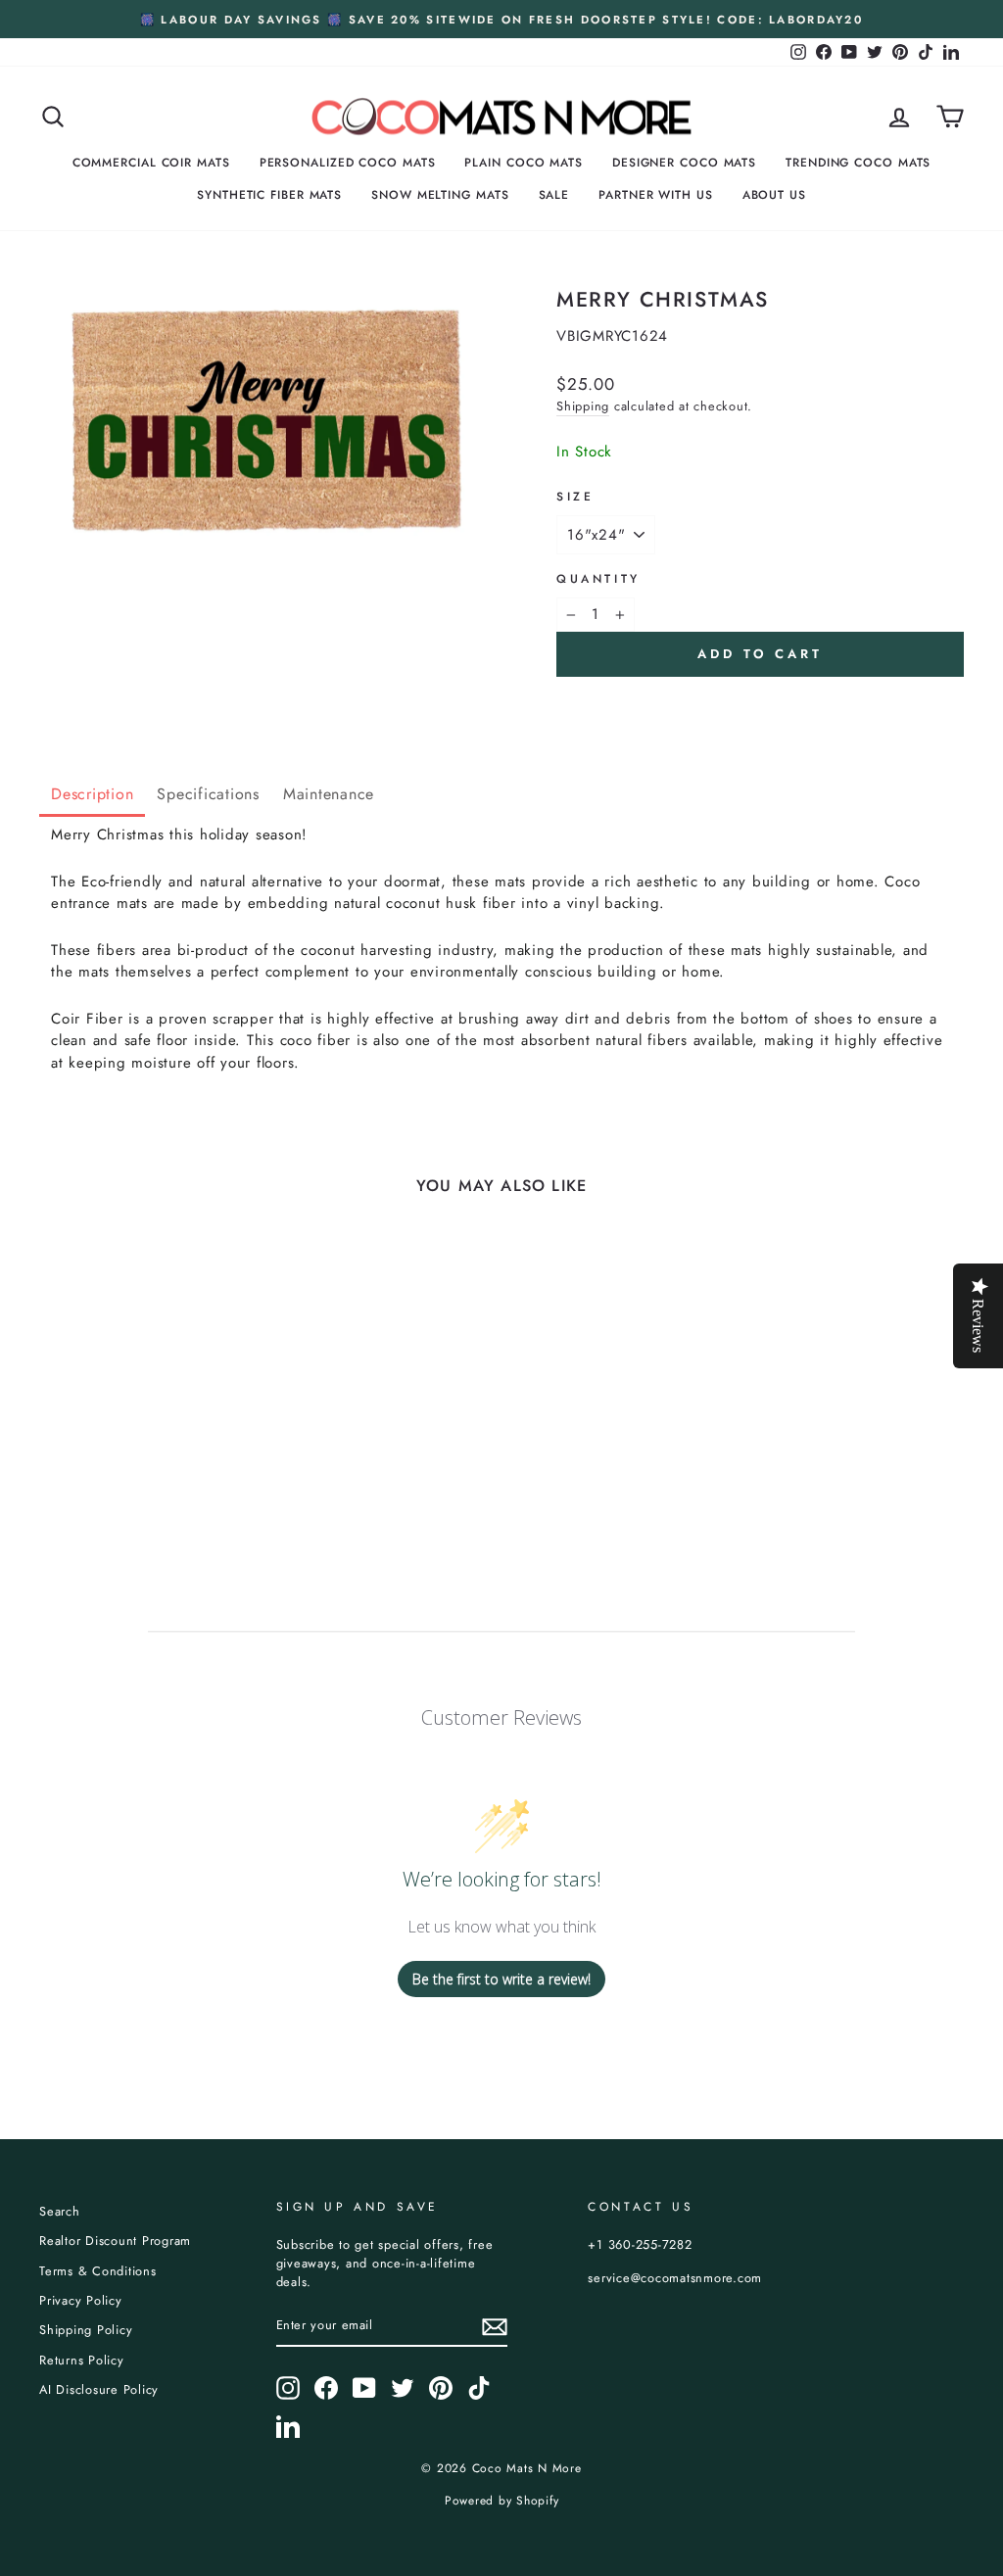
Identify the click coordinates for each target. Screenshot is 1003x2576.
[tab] (92, 796)
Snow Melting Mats (440, 195)
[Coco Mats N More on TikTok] (479, 2388)
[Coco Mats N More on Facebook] (326, 2388)
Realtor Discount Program (115, 2241)
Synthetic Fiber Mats (269, 195)
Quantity (598, 579)
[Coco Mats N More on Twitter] (403, 2388)
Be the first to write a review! (501, 1979)
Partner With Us (656, 195)
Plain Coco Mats (524, 163)
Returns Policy (82, 2360)
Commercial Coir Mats (151, 163)
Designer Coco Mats (684, 163)
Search (60, 2211)
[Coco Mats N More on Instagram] (288, 2388)
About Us (774, 195)
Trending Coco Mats (858, 163)
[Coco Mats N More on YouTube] (364, 2388)
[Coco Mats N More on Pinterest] (441, 2388)
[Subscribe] (495, 2327)
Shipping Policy (86, 2330)
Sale (554, 195)
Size (575, 497)
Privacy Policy (81, 2300)
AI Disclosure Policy (99, 2389)
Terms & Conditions (98, 2271)
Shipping (583, 406)
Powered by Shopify (502, 2501)
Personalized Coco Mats (348, 163)
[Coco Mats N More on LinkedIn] (288, 2426)
